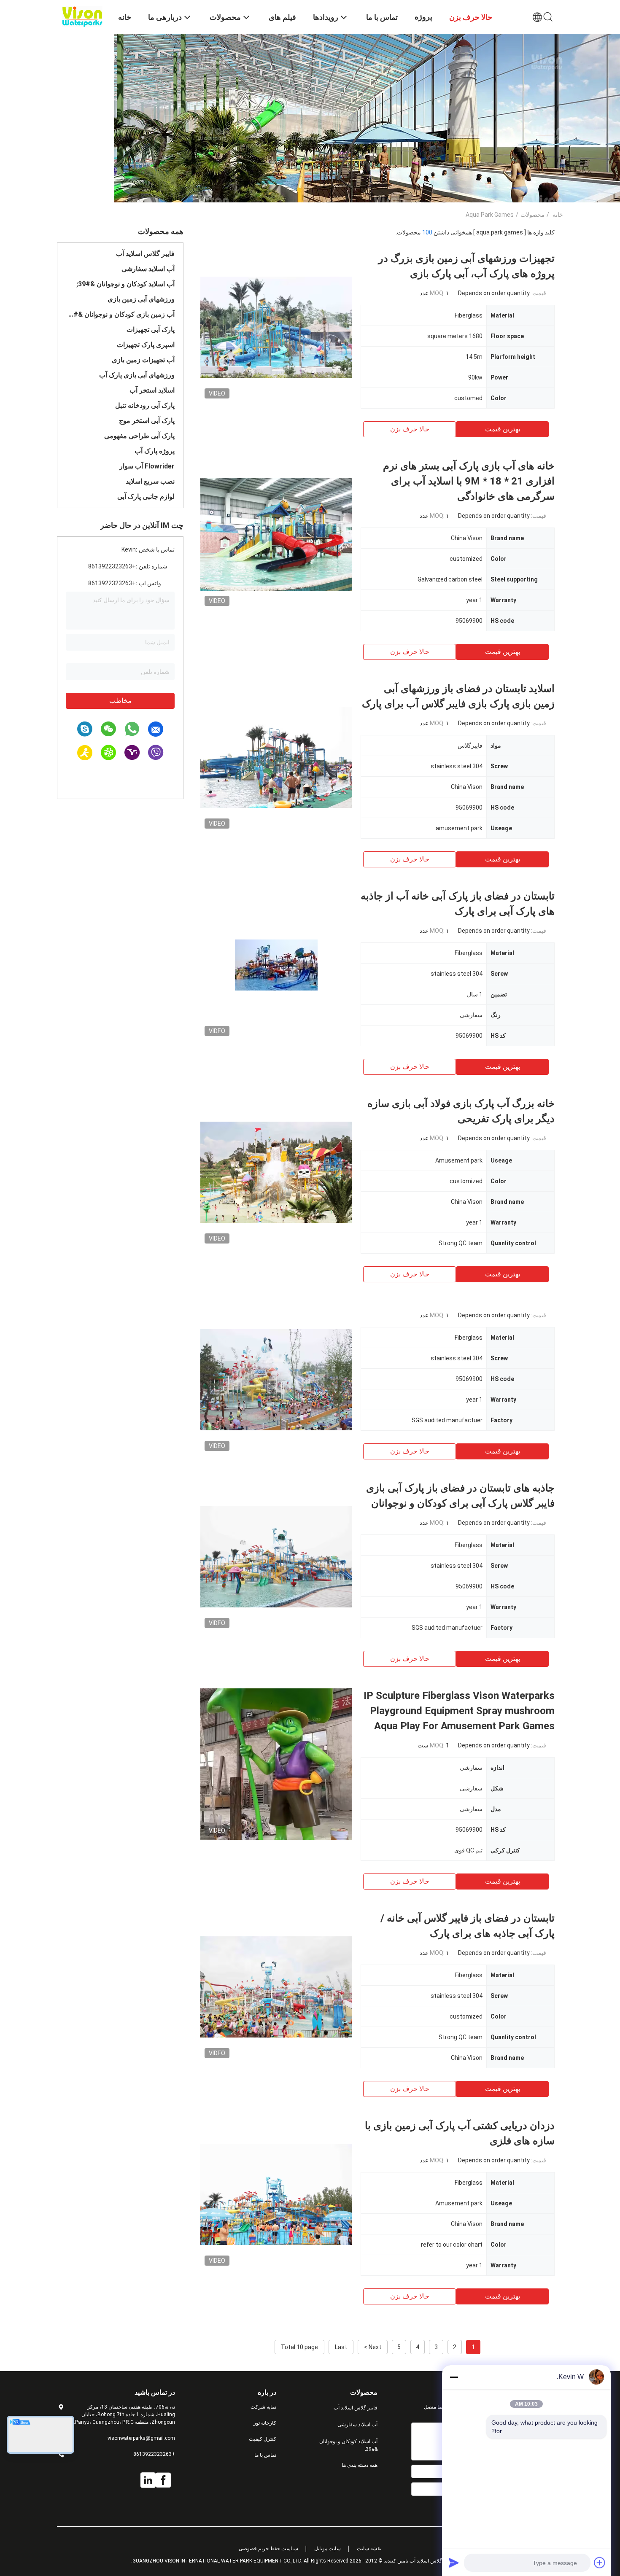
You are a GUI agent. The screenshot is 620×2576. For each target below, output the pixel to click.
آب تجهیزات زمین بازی (143, 360)
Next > (373, 2347)
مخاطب (120, 701)
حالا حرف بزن (410, 429)
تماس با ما (265, 2455)
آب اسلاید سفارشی (148, 269)
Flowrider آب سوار (147, 466)
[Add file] (600, 2563)
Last (341, 2347)
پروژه (423, 17)
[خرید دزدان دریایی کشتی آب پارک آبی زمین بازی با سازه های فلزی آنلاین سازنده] (276, 2194)
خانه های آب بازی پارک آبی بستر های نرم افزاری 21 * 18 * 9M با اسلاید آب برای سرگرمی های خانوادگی (469, 481)
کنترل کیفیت (263, 2439)
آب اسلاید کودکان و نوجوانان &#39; (125, 284)
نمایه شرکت (263, 2407)
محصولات (532, 215)
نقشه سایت (369, 2549)
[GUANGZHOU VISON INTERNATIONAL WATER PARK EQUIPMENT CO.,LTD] (82, 16)
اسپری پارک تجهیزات (146, 345)
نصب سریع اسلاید (150, 481)
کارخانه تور (265, 2423)
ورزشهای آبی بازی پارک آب (137, 375)
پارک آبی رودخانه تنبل (145, 405)
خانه (558, 215)
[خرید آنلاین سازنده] (276, 1379)
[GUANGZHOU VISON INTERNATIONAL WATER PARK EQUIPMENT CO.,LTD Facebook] (163, 2480)
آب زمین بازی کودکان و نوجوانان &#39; (120, 314)
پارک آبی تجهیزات (151, 330)
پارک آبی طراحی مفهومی (139, 436)
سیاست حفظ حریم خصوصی (268, 2549)
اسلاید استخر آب (152, 390)
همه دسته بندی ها (360, 2465)
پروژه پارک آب (155, 451)
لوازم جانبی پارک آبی (146, 497)
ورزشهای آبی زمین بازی (141, 299)
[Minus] (454, 2377)
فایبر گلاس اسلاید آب (145, 254)
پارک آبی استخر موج (147, 421)
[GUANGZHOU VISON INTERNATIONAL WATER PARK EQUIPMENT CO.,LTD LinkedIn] (148, 2480)
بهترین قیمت (503, 429)
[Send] (454, 2563)
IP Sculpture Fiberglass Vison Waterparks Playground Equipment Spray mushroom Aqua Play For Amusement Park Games (459, 1711)
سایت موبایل (328, 2549)
